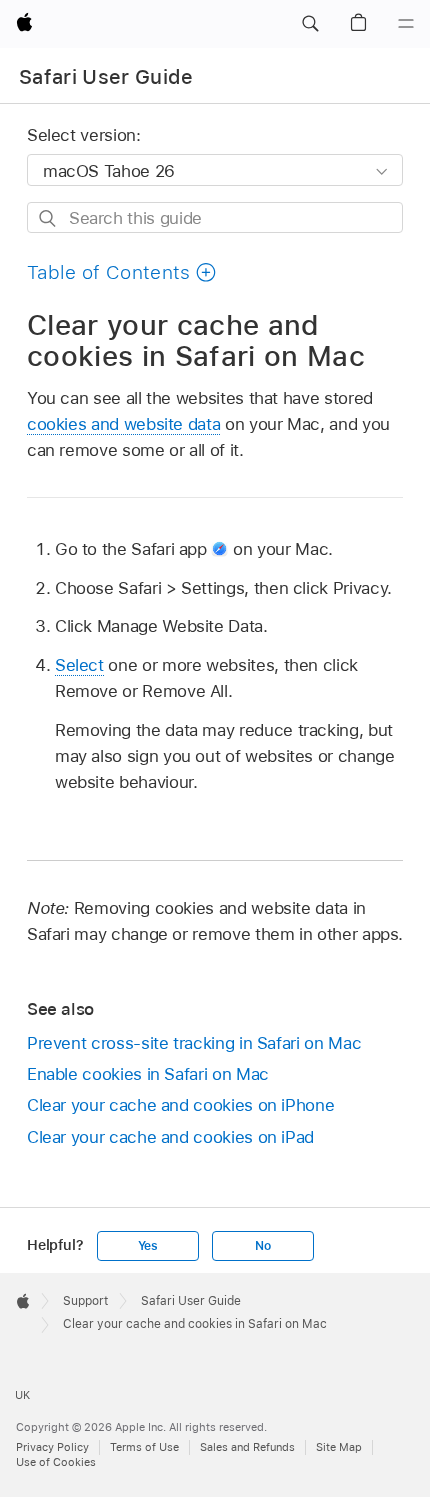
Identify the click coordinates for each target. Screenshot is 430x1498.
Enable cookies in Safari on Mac (148, 1074)
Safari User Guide (106, 77)
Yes (148, 1246)
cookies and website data (123, 424)
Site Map (339, 1447)
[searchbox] (215, 217)
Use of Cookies (56, 1462)
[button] (310, 24)
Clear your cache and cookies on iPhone (180, 1105)
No (263, 1246)
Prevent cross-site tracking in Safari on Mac (194, 1043)
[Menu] (406, 24)
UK (22, 1395)
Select (79, 665)
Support (85, 1301)
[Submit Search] (48, 218)
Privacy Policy (52, 1447)
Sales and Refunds (247, 1447)
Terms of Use (144, 1447)
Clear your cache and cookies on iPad (170, 1137)
